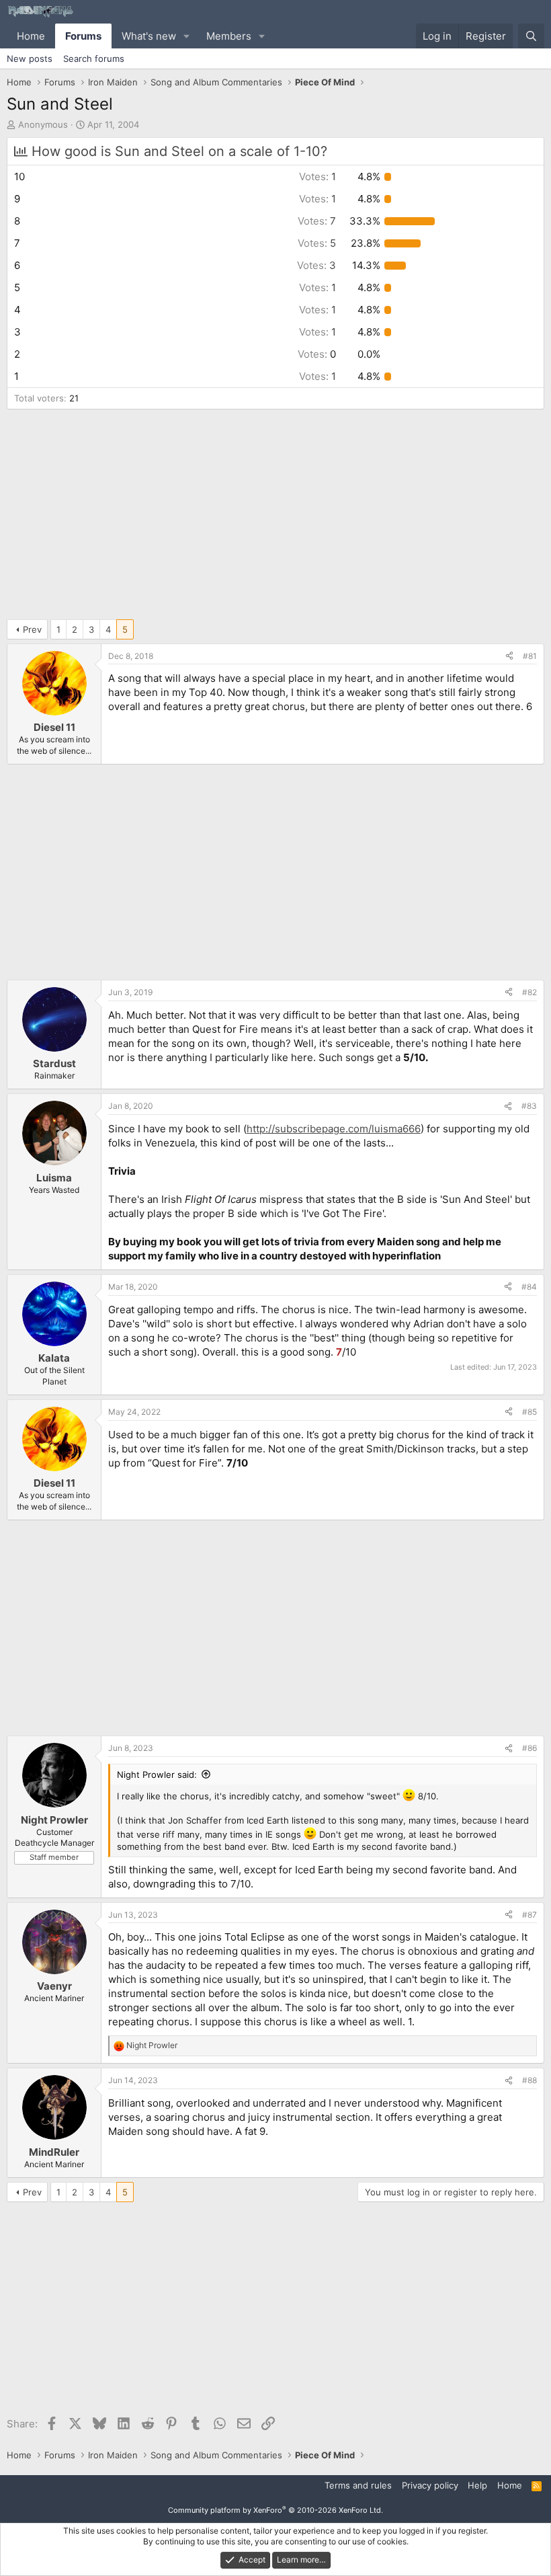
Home (31, 36)
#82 (529, 992)
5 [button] (317, 243)
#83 (529, 1106)
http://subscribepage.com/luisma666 (334, 1129)
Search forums (94, 58)
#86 (529, 1748)
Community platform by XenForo (275, 2510)
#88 (529, 2080)
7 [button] (317, 221)
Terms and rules (358, 2485)
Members (229, 36)
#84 (529, 1287)
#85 (529, 1412)
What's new (149, 36)
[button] (187, 36)
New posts (30, 58)
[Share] (509, 657)
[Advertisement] (275, 517)
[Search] (531, 36)
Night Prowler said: (157, 1774)
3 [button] (316, 265)
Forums (83, 36)
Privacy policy (430, 2485)
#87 (529, 1915)
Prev (32, 629)
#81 (530, 656)
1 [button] (317, 177)
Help (477, 2485)
